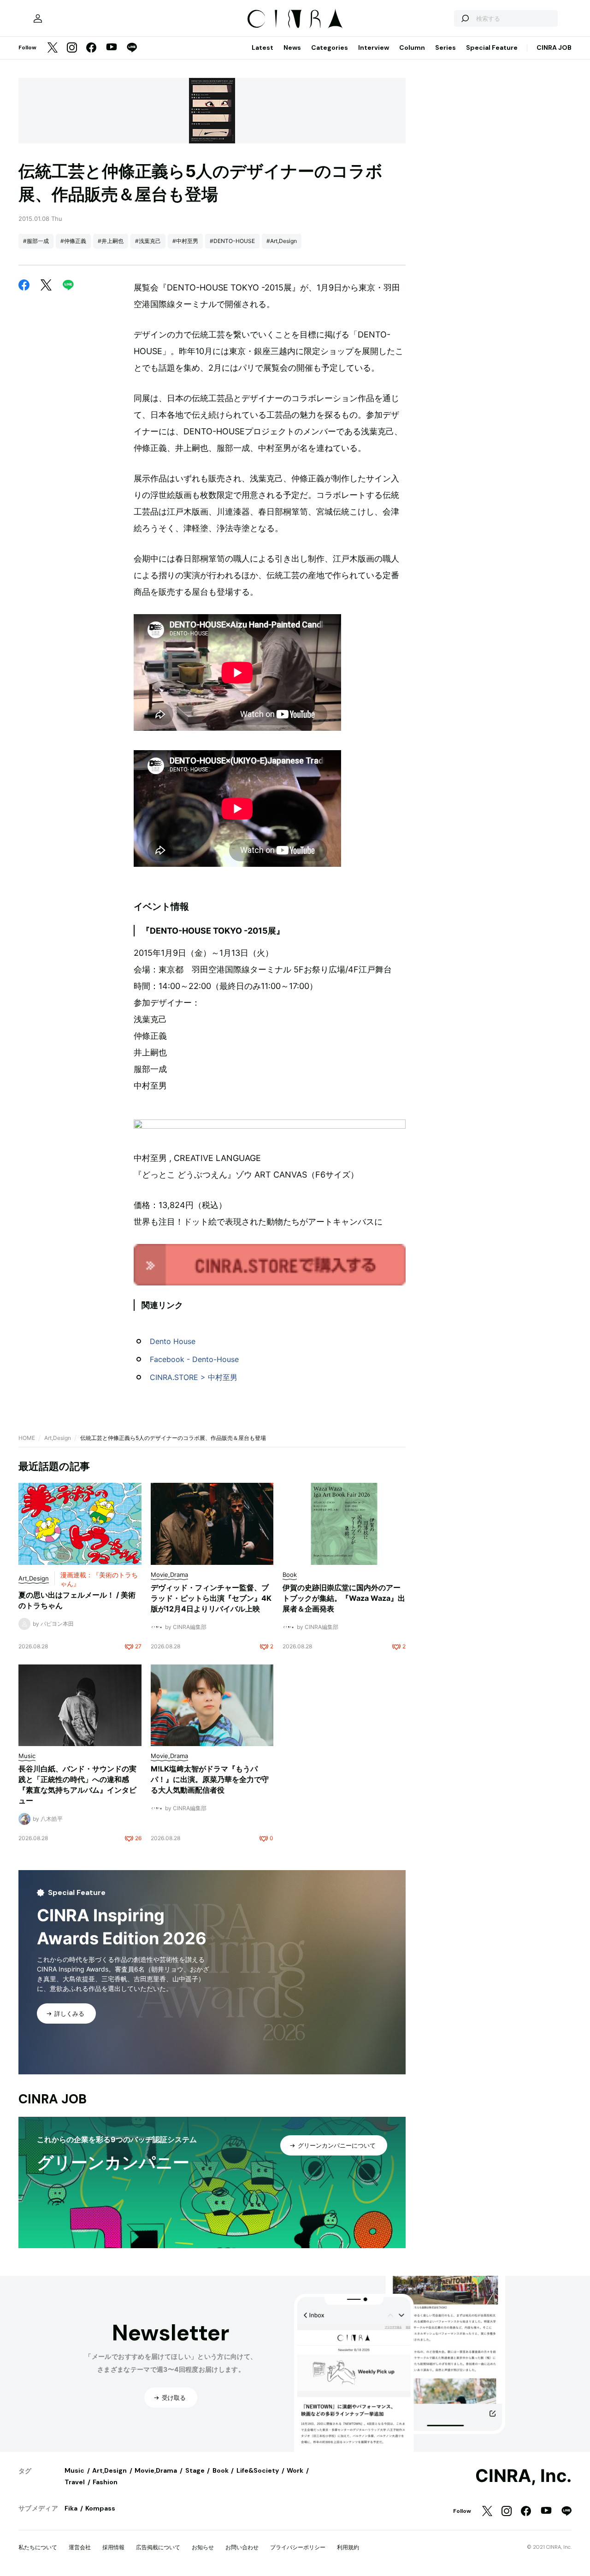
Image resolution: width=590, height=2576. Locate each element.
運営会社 (80, 2547)
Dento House (173, 1341)
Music (74, 2470)
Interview (374, 47)
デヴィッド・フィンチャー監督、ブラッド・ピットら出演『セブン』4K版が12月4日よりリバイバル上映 (211, 1598)
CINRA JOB (554, 47)
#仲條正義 (73, 241)
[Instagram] (72, 48)
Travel (75, 2482)
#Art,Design (282, 241)
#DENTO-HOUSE (232, 241)
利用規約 (348, 2547)
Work (295, 2470)
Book (221, 2470)
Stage (195, 2470)
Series (445, 47)
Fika (71, 2508)
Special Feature (492, 47)
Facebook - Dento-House (194, 1359)
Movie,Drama (156, 2470)
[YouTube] (112, 48)
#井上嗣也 (111, 241)
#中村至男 (185, 241)
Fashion (105, 2482)
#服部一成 (36, 241)
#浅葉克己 (148, 241)
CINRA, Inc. (523, 2476)
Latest (263, 47)
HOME (27, 1438)
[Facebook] (91, 48)
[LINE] (132, 48)
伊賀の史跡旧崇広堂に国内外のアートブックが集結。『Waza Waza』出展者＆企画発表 (344, 1598)
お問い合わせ (242, 2547)
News (292, 47)
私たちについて (38, 2547)
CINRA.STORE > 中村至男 (194, 1377)
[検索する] (465, 18)
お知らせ (203, 2547)
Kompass (100, 2508)
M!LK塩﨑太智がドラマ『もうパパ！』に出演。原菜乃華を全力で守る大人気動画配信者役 (210, 1779)
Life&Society (258, 2470)
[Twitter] (53, 48)
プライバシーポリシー (298, 2547)
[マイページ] (38, 18)
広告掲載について (158, 2547)
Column (412, 47)
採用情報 (113, 2547)
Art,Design (58, 1438)
